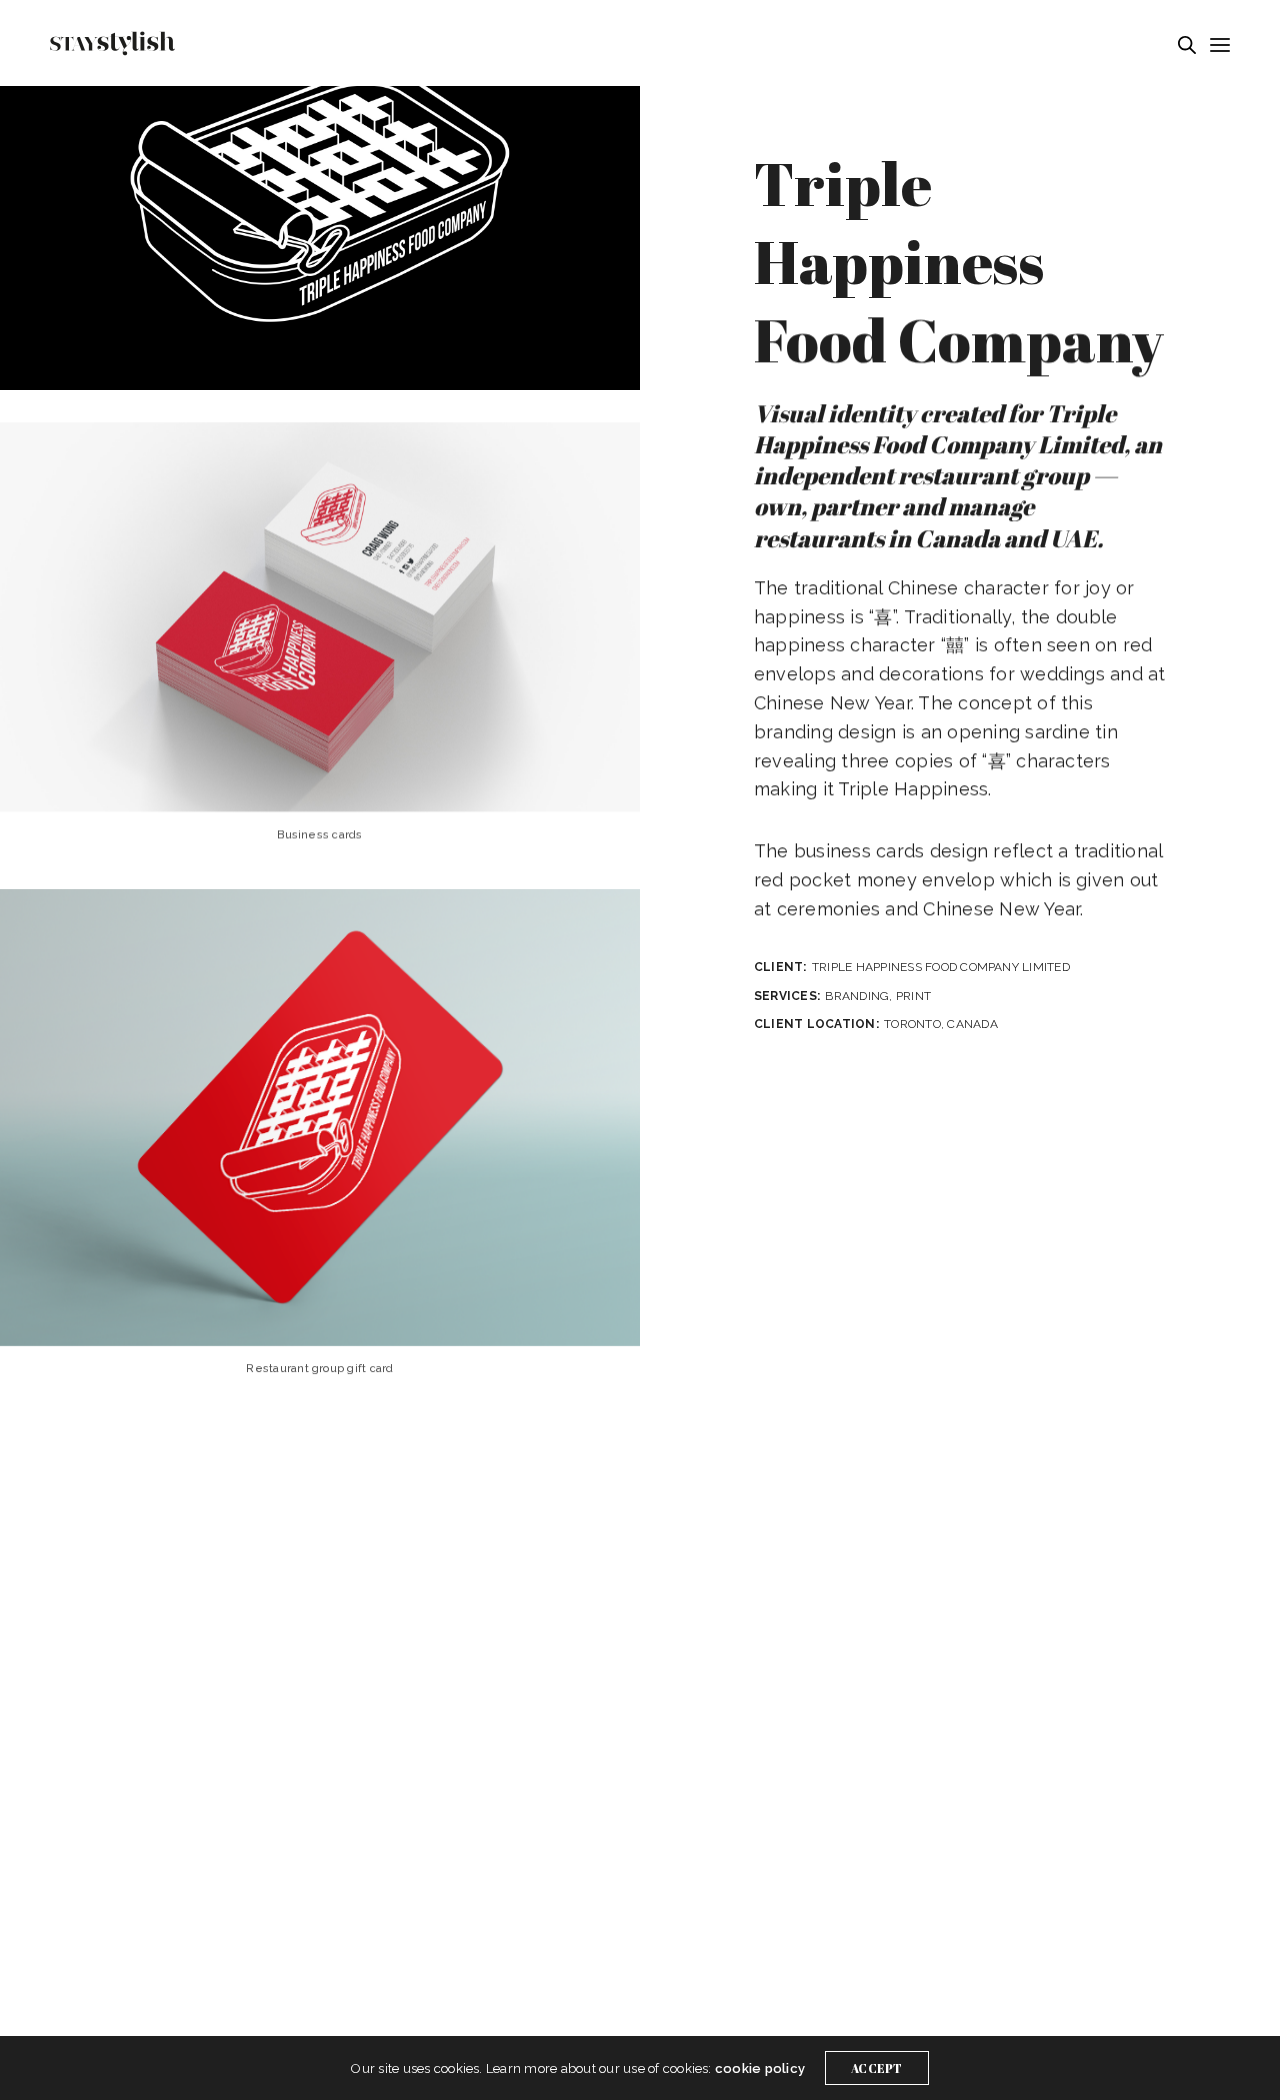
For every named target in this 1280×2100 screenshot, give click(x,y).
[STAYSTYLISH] (112, 43)
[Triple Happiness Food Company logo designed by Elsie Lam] (320, 195)
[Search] (1187, 45)
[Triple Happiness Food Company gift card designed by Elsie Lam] (320, 1117)
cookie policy (760, 2068)
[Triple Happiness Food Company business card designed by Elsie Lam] (320, 617)
